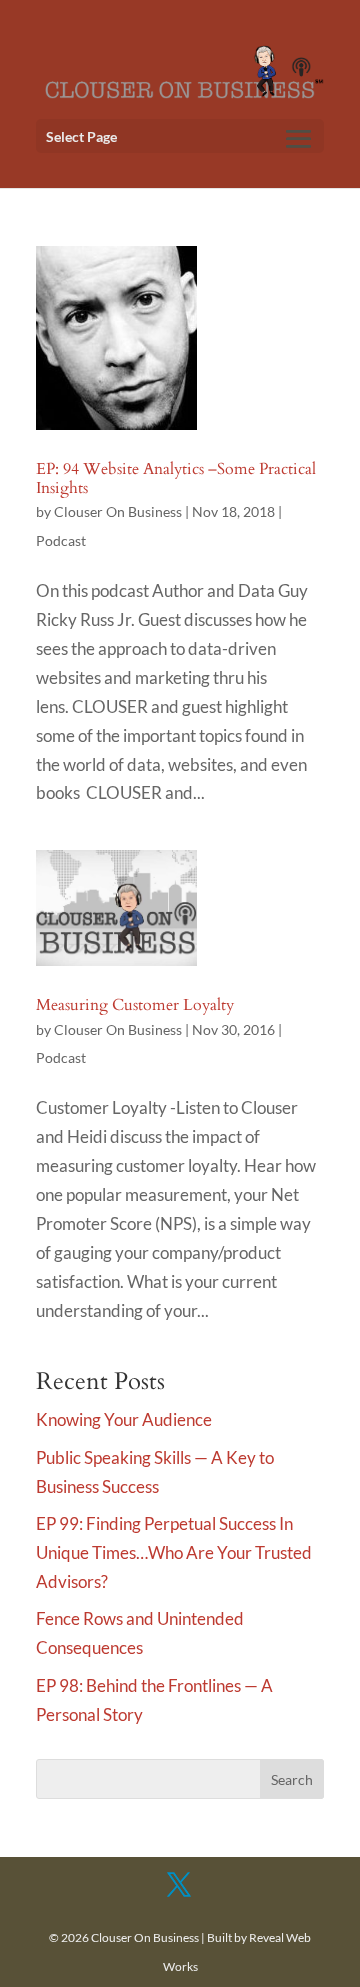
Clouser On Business (118, 511)
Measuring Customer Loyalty (135, 1005)
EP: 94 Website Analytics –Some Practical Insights (176, 478)
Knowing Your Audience (124, 1419)
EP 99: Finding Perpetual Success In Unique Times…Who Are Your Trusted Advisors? (174, 1552)
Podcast (61, 540)
